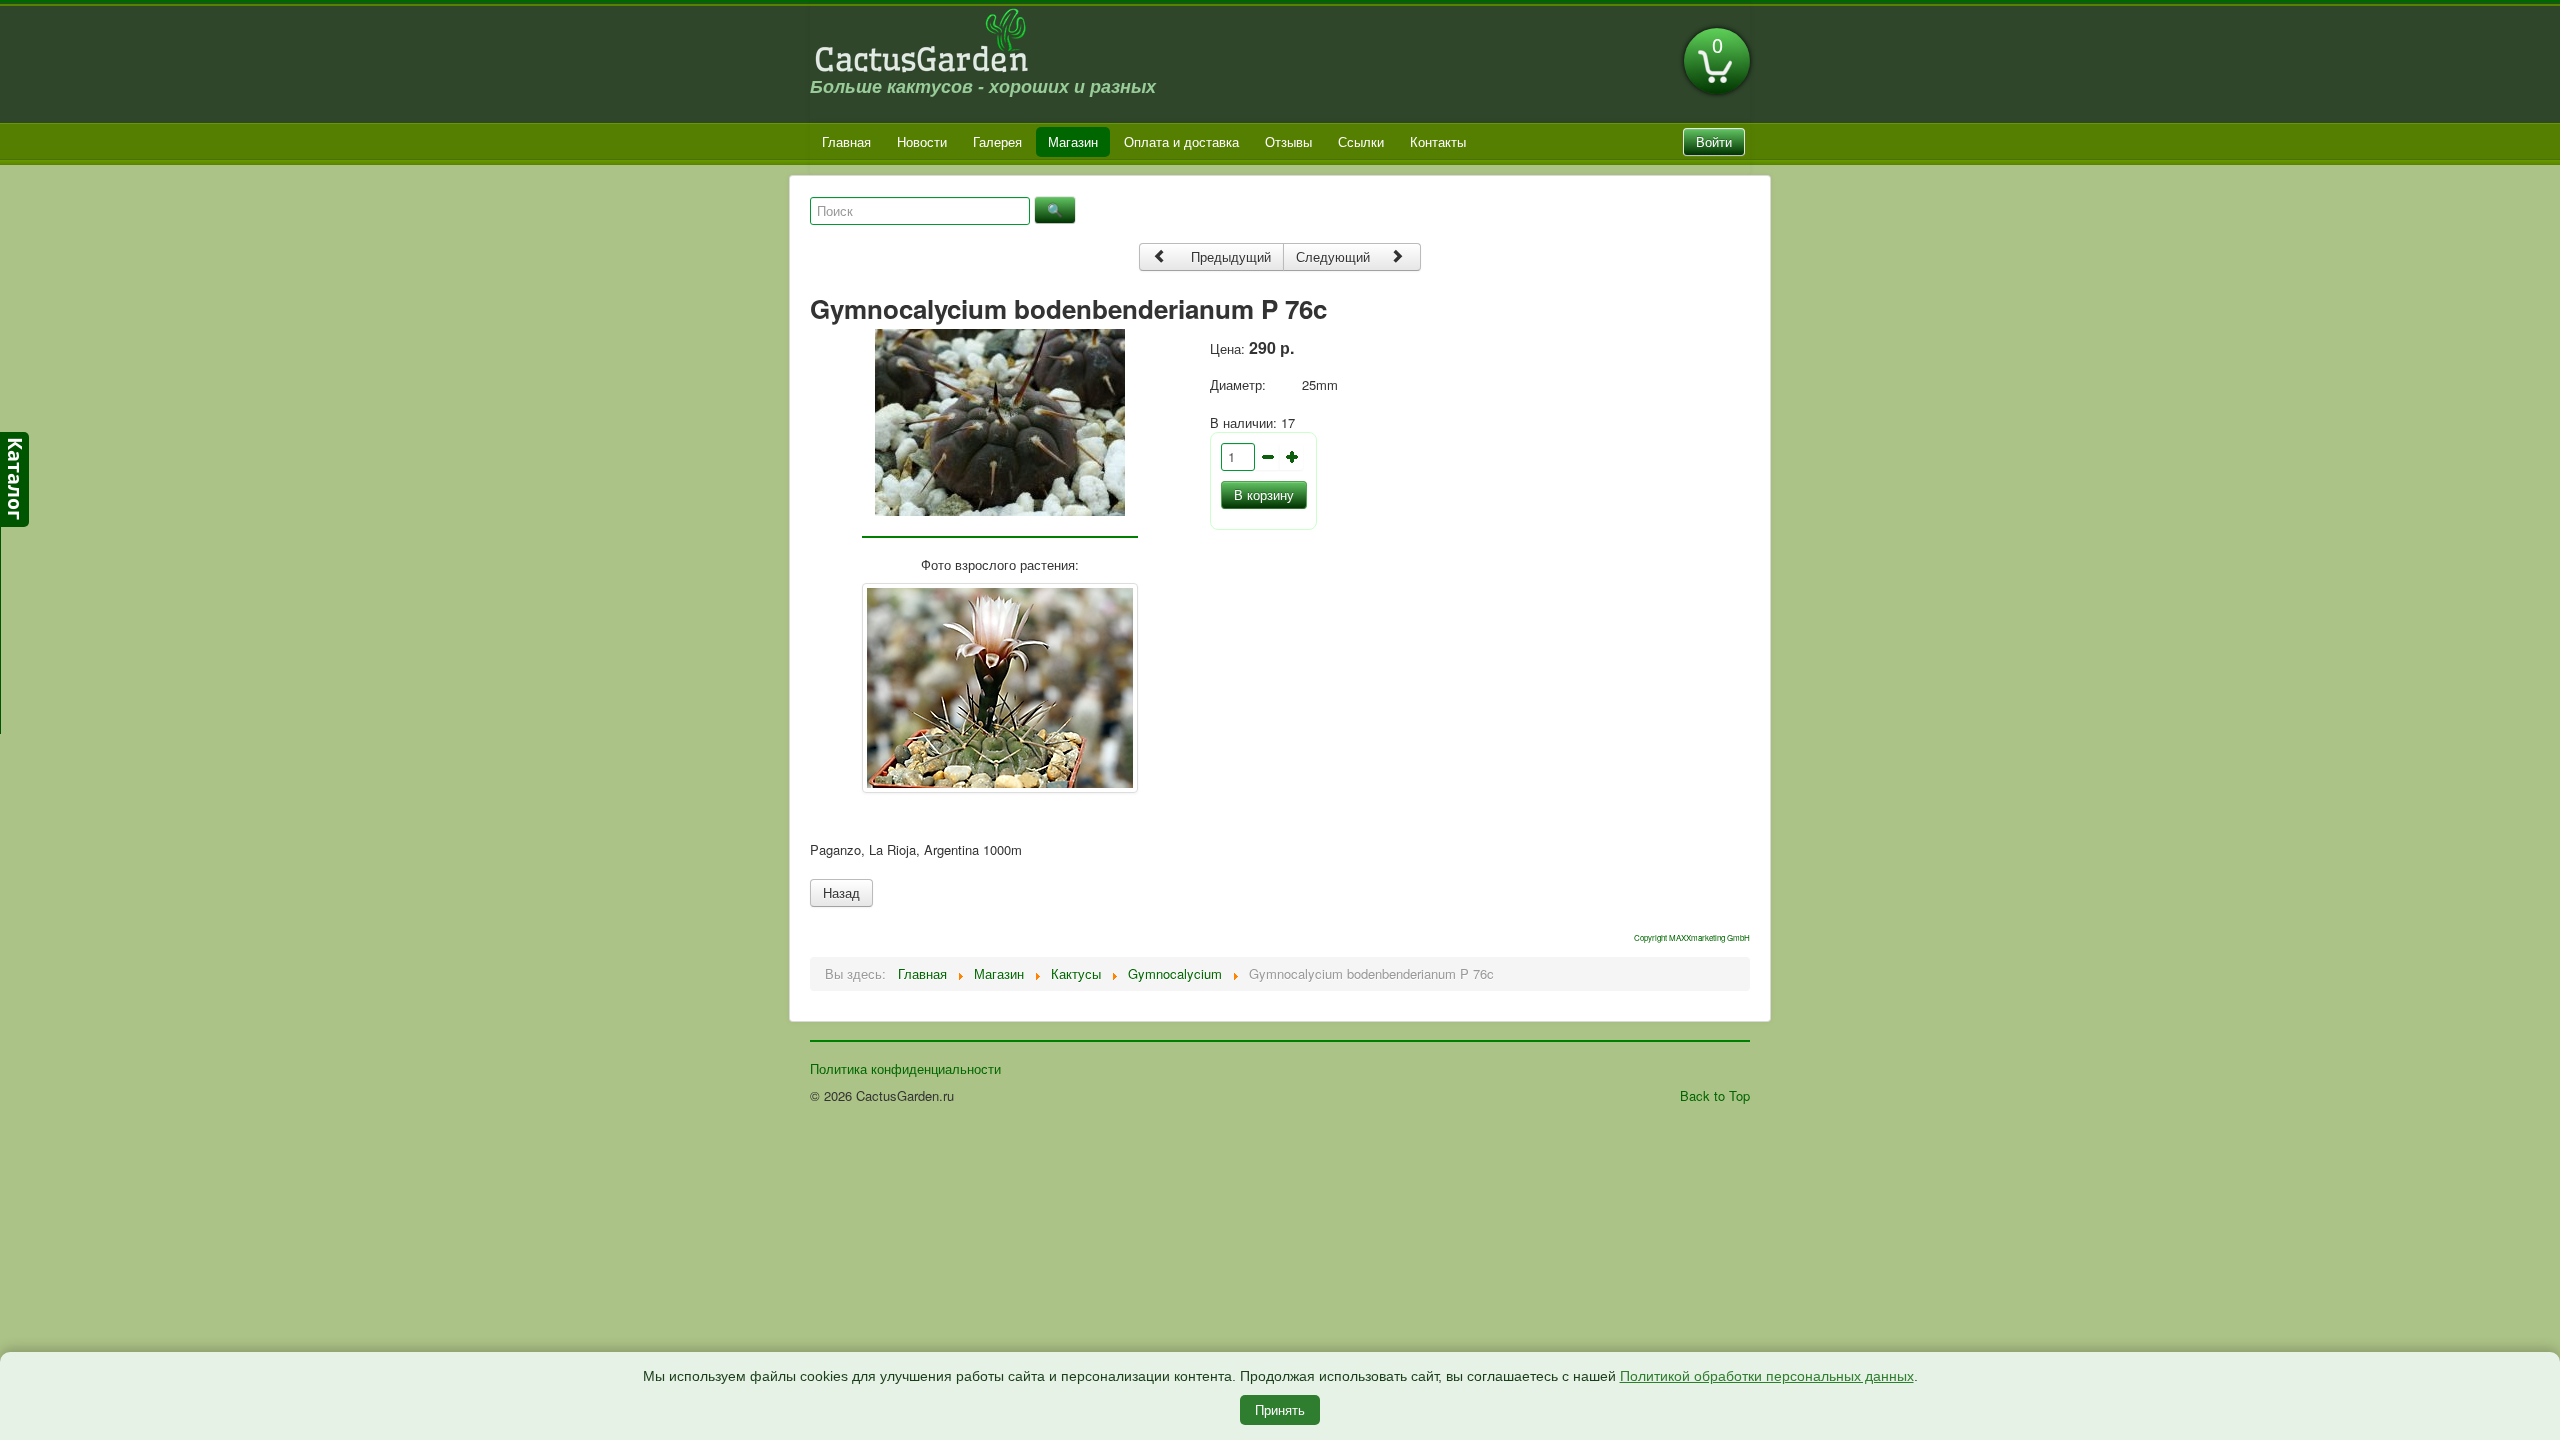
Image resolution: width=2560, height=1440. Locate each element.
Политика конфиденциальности (905, 1068)
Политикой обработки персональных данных (1767, 1376)
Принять (1280, 1409)
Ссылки (1361, 141)
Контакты (1438, 141)
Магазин (1073, 141)
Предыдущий (1229, 256)
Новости (922, 141)
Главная (846, 141)
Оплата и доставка (1181, 141)
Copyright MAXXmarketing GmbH (1692, 937)
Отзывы (1288, 141)
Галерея (997, 141)
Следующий (1335, 256)
